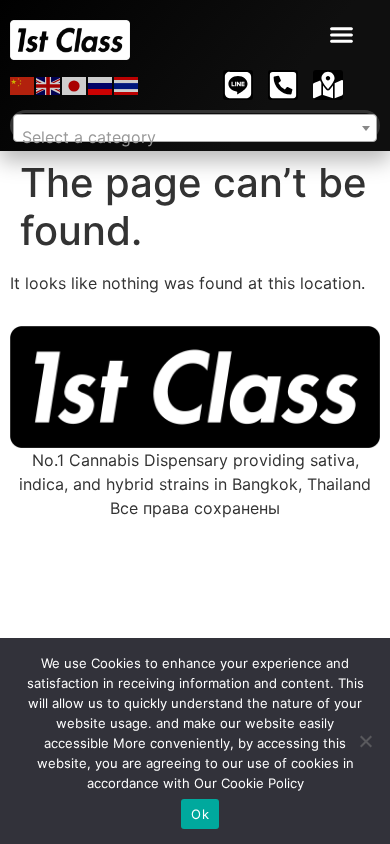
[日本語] (75, 85)
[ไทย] (127, 85)
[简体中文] (23, 85)
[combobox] (195, 128)
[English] (49, 85)
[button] (342, 35)
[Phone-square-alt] (283, 85)
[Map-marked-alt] (328, 85)
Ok (200, 814)
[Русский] (101, 85)
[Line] (238, 85)
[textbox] (195, 137)
